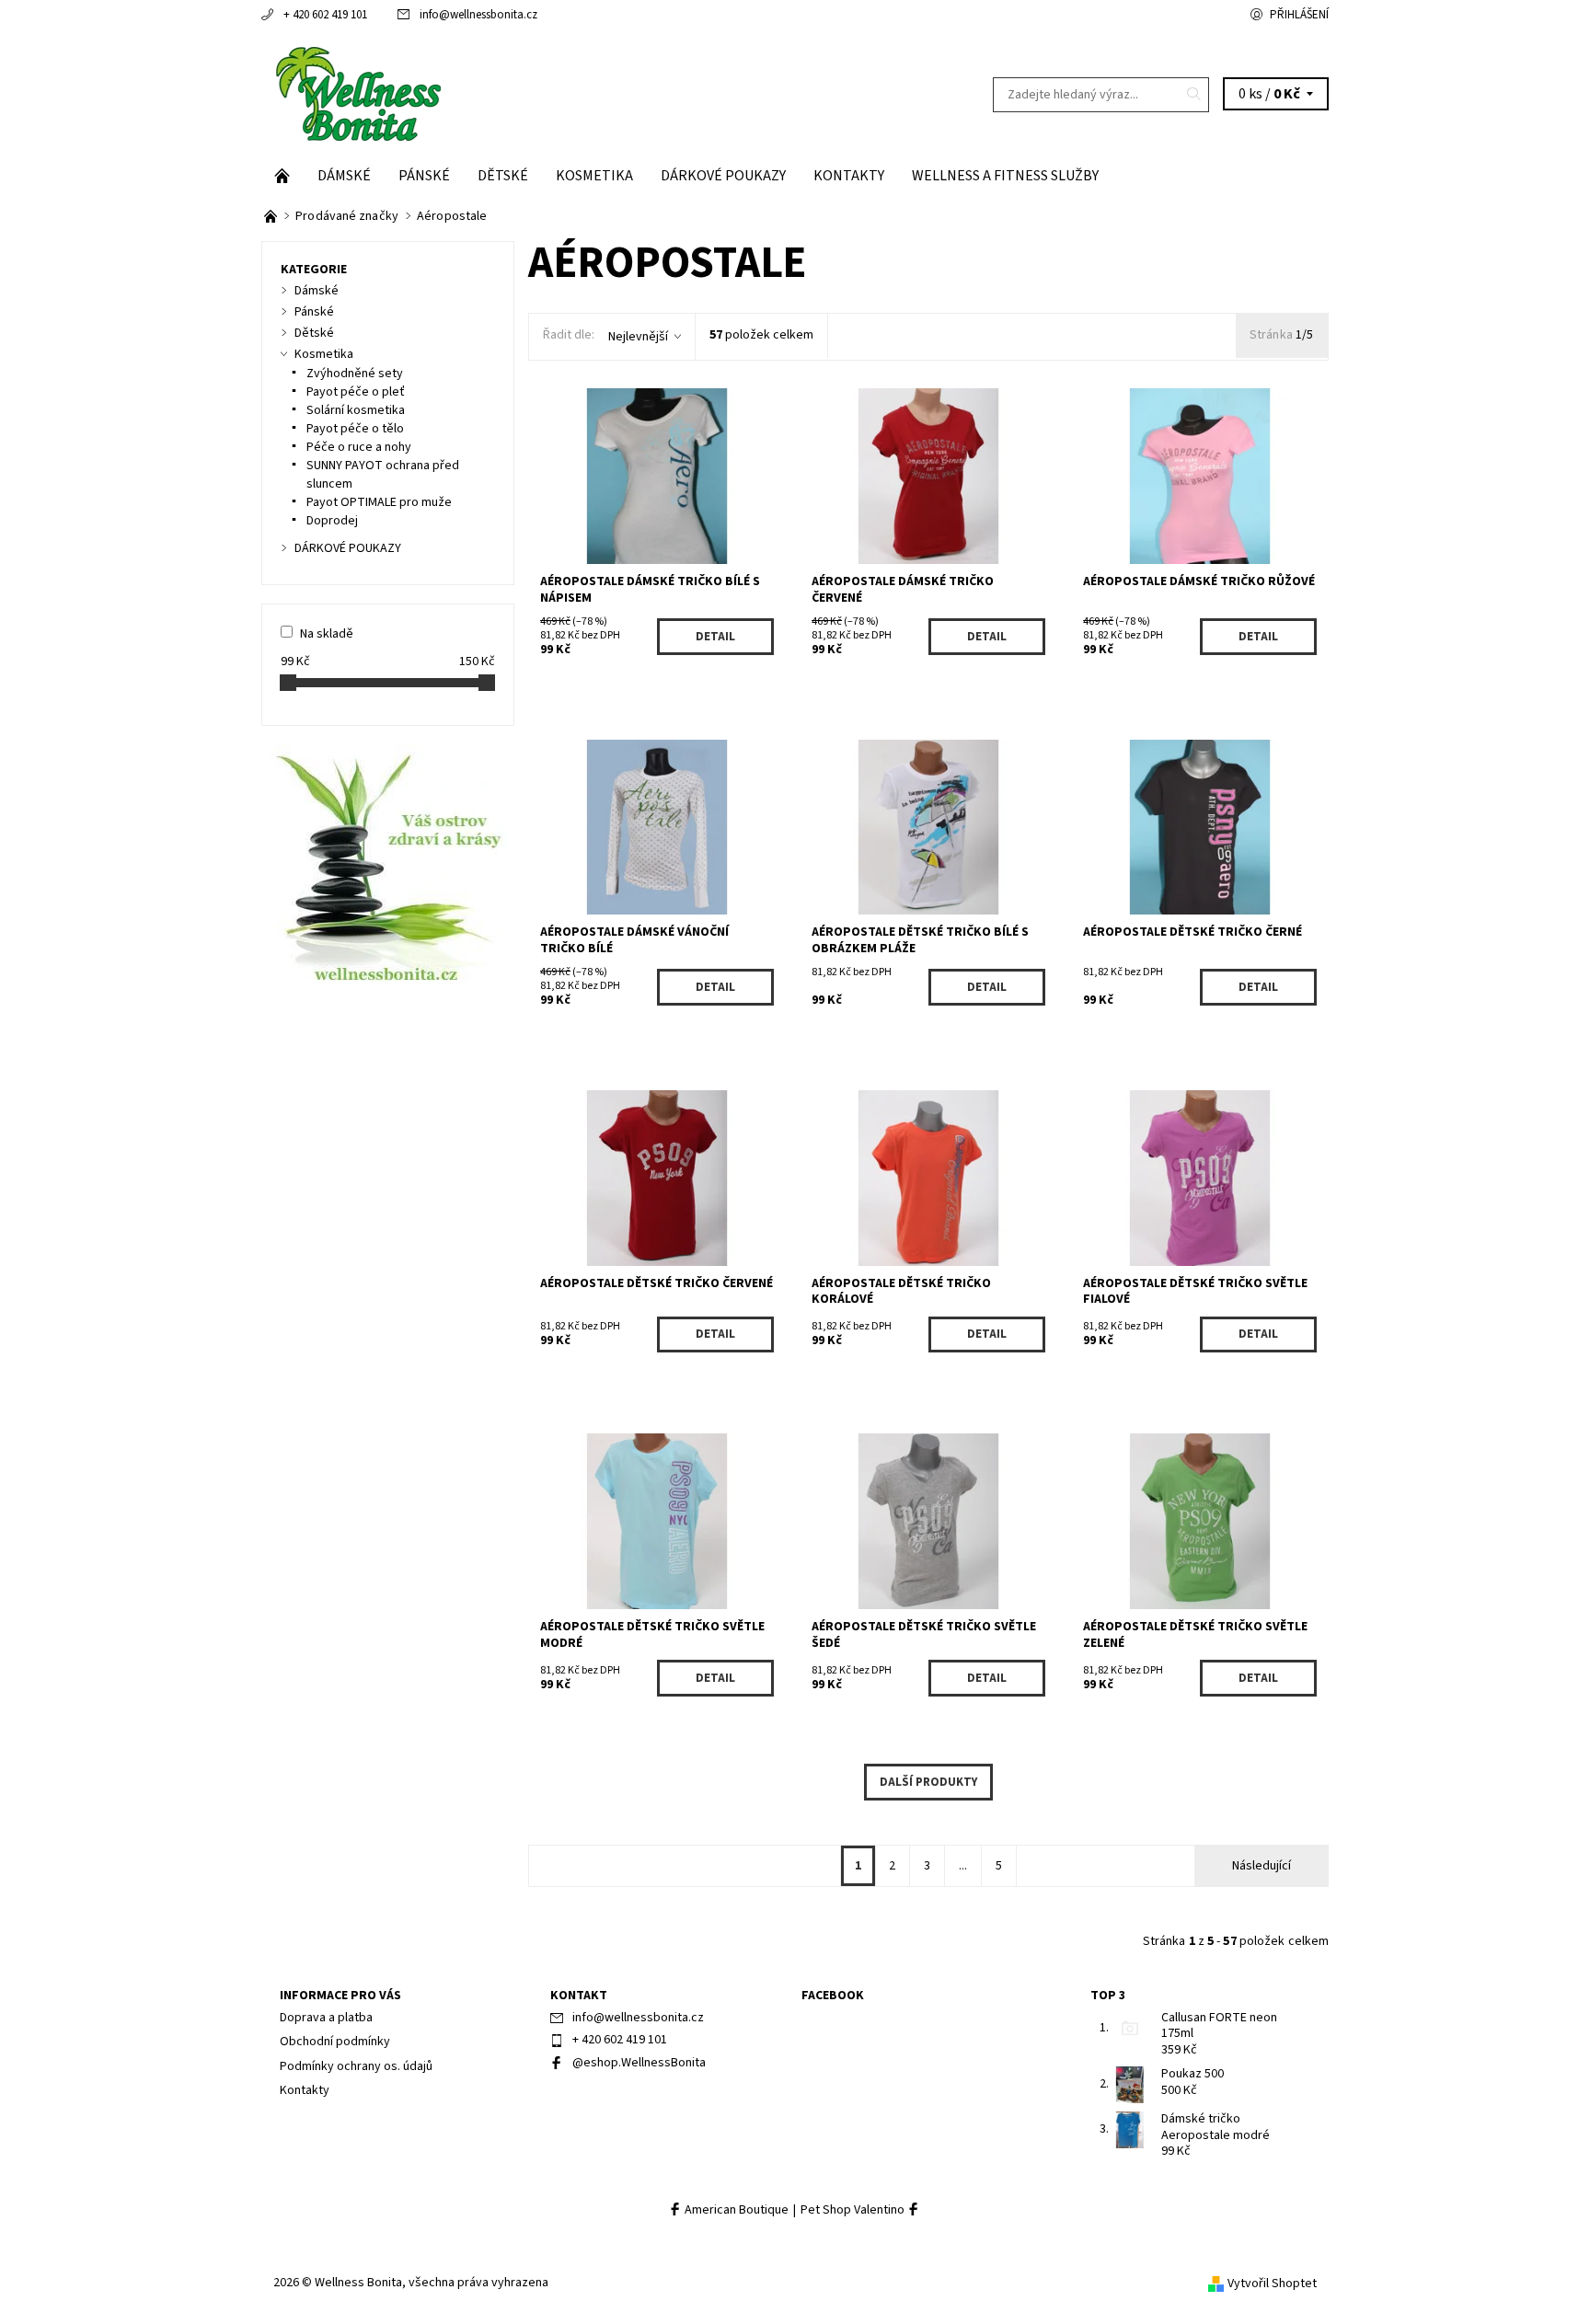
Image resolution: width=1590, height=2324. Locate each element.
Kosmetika (594, 176)
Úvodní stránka (282, 176)
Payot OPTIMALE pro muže (379, 502)
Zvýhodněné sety (355, 374)
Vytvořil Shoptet (1272, 2284)
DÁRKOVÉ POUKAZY (723, 176)
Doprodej (332, 521)
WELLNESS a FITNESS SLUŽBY (1005, 176)
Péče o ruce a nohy (359, 447)
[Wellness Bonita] (356, 94)
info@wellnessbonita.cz (478, 15)
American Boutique (735, 2210)
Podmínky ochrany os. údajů (356, 2066)
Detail (715, 637)
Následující (1262, 1866)
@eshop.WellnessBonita (639, 2063)
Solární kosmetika (356, 410)
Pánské (424, 176)
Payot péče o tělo (355, 429)
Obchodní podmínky (335, 2042)
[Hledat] (1194, 95)
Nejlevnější (638, 337)
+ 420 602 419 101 (325, 15)
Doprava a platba (326, 2018)
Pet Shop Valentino (854, 2210)
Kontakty (849, 176)
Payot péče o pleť (356, 392)
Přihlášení (1299, 15)
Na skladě (327, 634)
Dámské (344, 176)
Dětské (503, 176)
